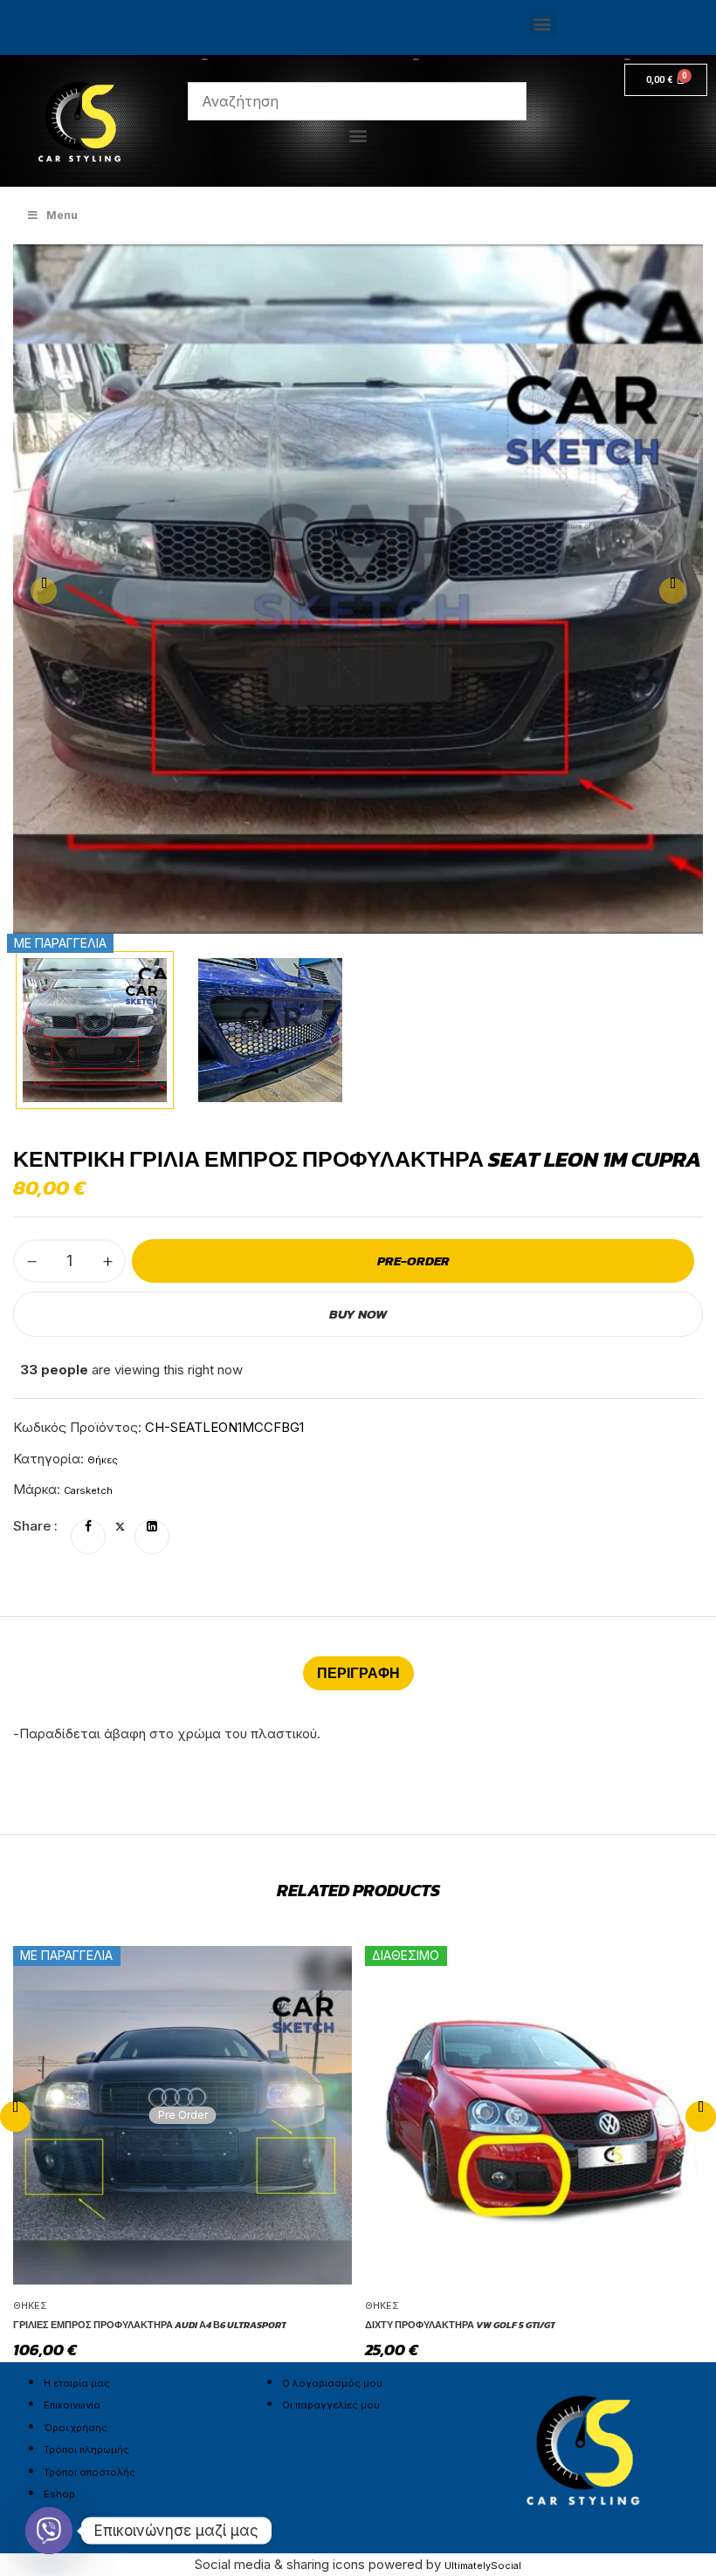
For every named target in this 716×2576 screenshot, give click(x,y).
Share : (35, 1526)
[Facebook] (88, 1527)
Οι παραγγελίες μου (331, 2405)
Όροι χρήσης (76, 2428)
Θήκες (103, 1460)
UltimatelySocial (483, 2566)
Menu (62, 215)
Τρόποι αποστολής (89, 2472)
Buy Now (358, 1314)
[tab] (358, 1673)
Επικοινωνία (72, 2405)
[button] (543, 23)
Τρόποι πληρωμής (86, 2449)
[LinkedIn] (152, 1527)
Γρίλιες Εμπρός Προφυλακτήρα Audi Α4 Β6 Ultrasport (150, 2325)
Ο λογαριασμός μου (332, 2383)
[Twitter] (120, 1527)
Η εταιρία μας (77, 2383)
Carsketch (88, 1490)
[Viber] (49, 2531)
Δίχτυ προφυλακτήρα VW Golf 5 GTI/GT (460, 2325)
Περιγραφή (358, 1673)
